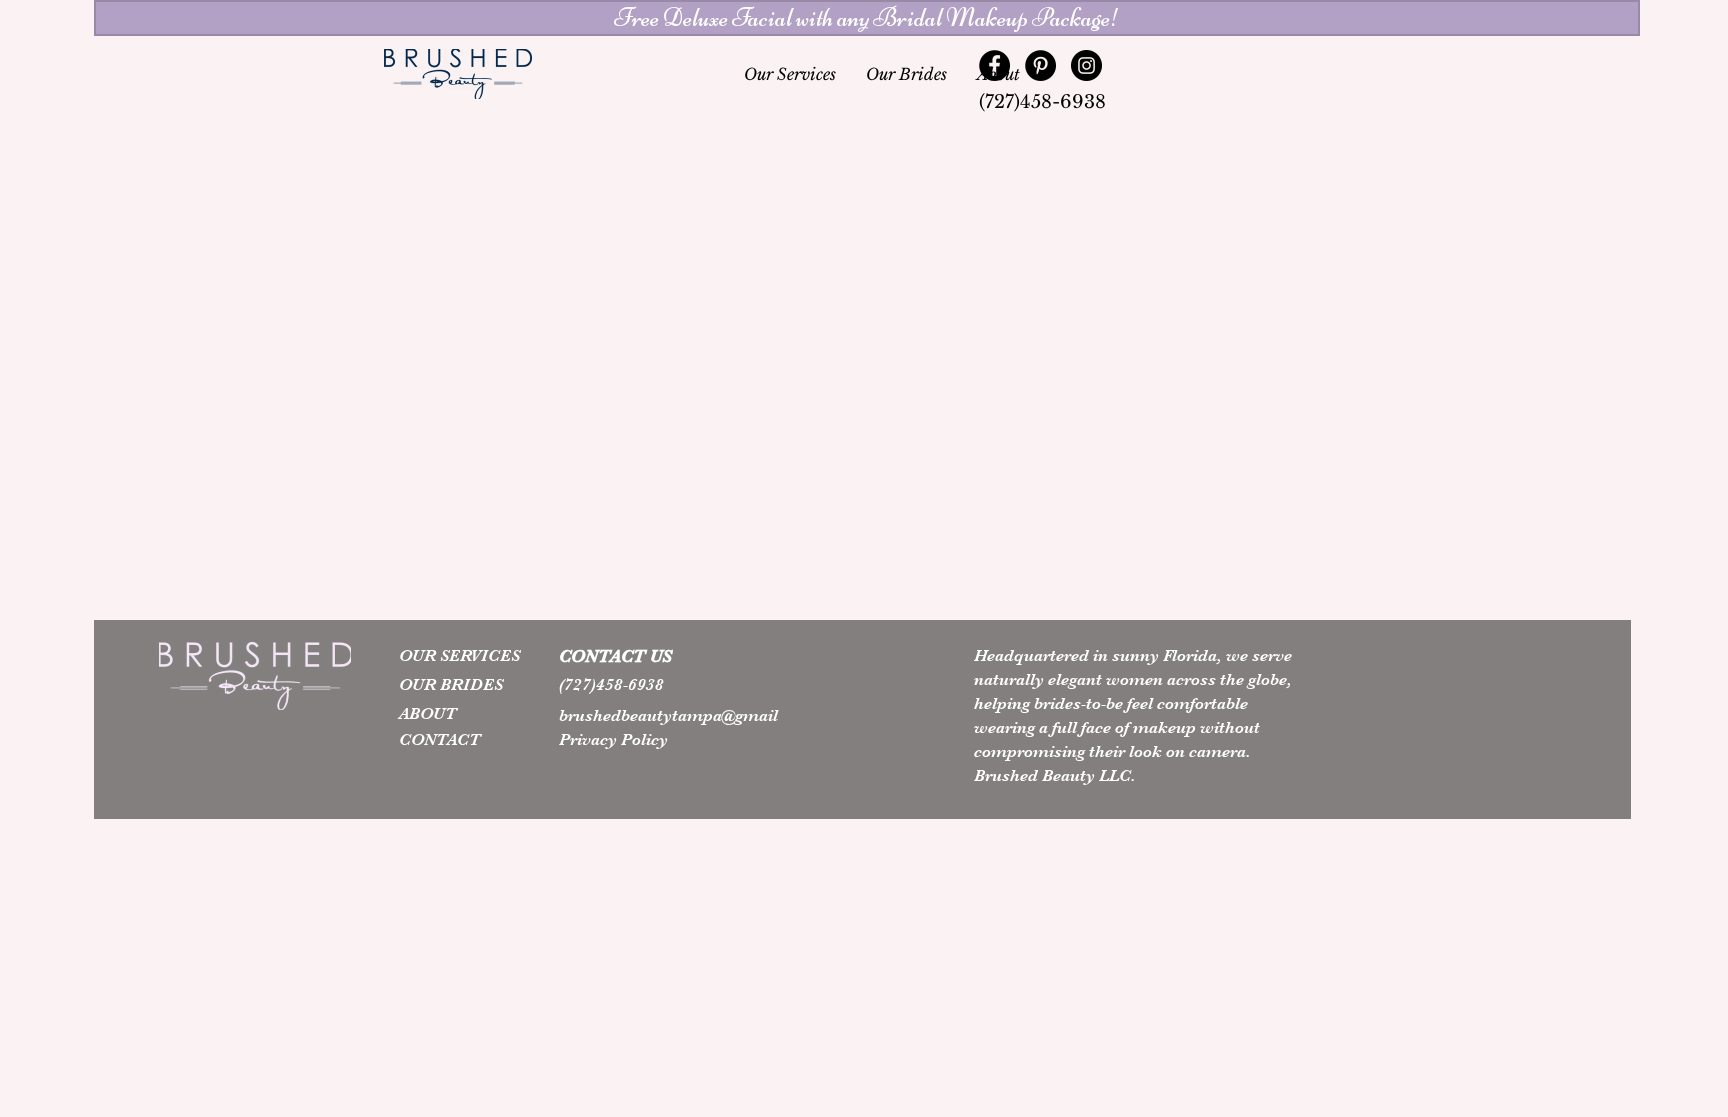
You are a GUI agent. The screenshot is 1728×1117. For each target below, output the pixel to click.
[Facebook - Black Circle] (994, 65)
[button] (867, 18)
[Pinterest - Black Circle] (1040, 65)
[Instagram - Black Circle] (1086, 65)
